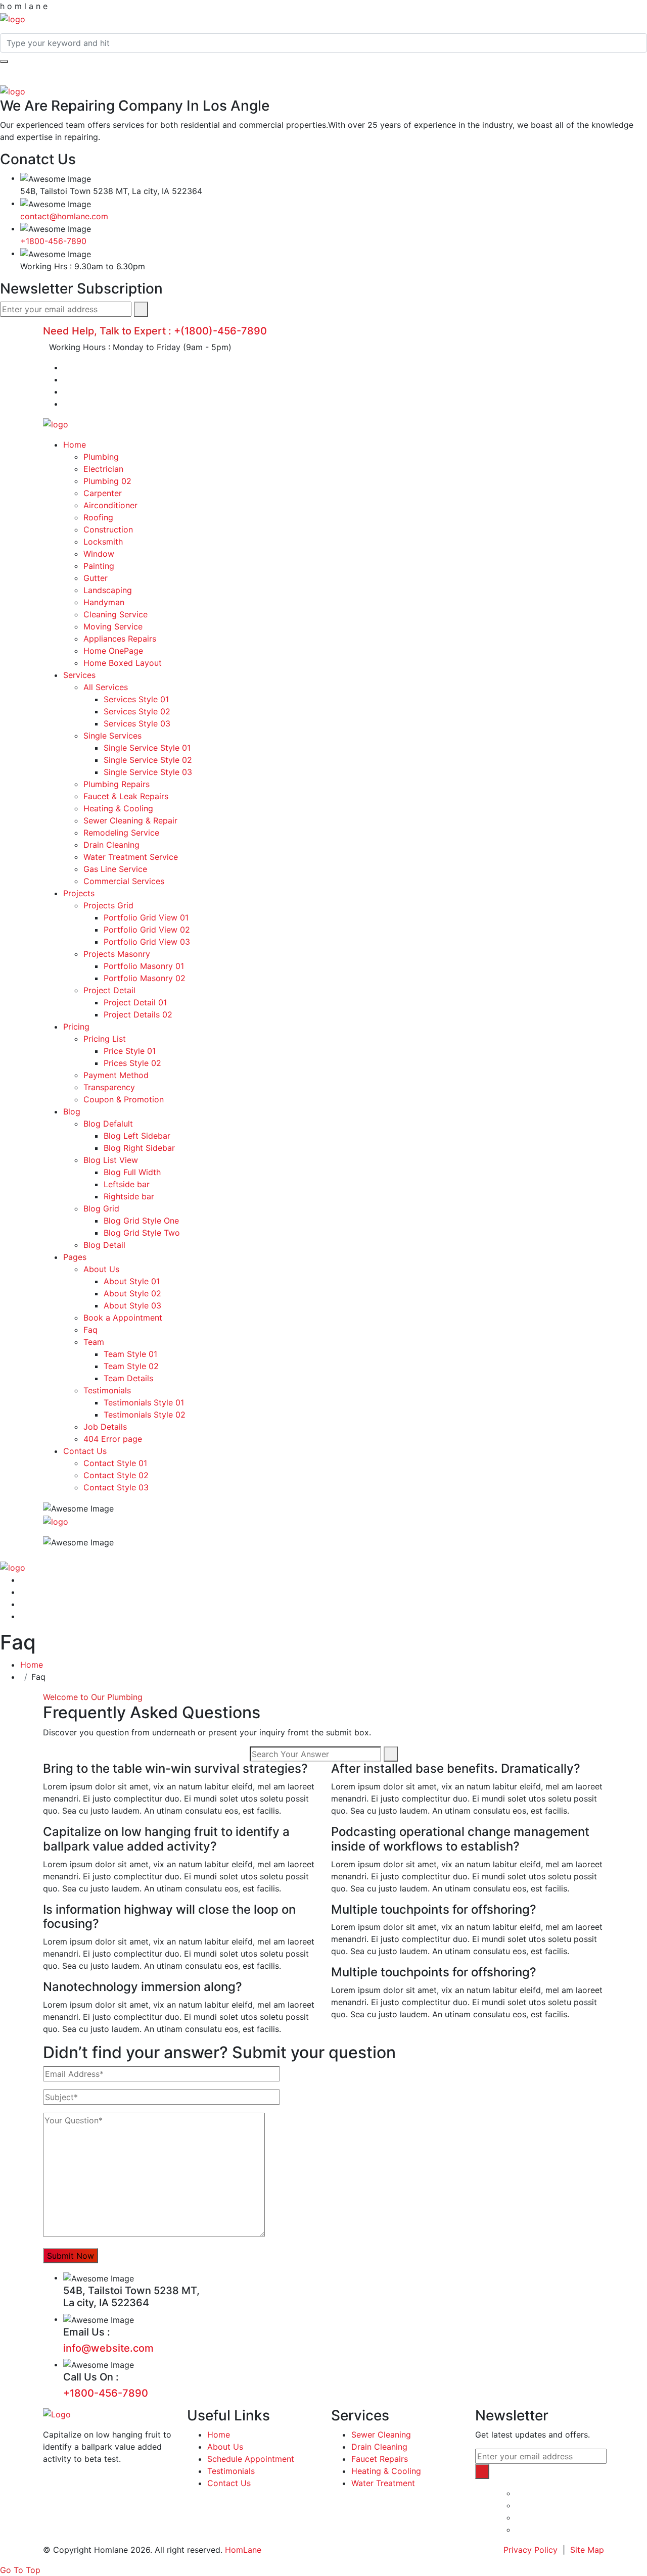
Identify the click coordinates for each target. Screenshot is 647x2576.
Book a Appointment (123, 1318)
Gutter (96, 578)
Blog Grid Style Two (142, 1233)
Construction (108, 529)
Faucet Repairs (380, 2459)
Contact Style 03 (116, 1487)
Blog (72, 1111)
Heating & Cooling (118, 808)
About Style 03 (132, 1305)
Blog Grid (101, 1208)
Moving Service (113, 626)
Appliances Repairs (120, 639)
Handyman (104, 602)
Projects (79, 893)
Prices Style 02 (132, 1063)
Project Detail (109, 990)
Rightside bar (129, 1196)
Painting (99, 566)
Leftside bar (127, 1184)
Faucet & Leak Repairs (126, 796)
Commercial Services (124, 881)
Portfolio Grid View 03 (147, 942)
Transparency (109, 1087)
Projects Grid (108, 905)
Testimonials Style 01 (144, 1402)
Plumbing (101, 457)
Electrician (103, 469)
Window (99, 554)
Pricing (76, 1027)
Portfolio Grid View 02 (147, 930)
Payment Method (116, 1075)
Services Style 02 (137, 711)
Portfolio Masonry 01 (144, 966)
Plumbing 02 (107, 481)
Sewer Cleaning (381, 2435)
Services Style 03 (137, 723)
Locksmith (103, 542)
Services (79, 675)
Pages (75, 1257)
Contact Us (85, 1451)
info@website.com (108, 2348)
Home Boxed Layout (123, 663)
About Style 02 (132, 1293)
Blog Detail (104, 1245)
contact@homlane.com (64, 216)
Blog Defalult (108, 1124)
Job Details (105, 1427)
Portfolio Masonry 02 (145, 978)
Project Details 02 (138, 1014)
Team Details (128, 1378)
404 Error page (113, 1439)
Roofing (98, 517)
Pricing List (105, 1039)
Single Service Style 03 (148, 772)
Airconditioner (110, 505)
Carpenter (103, 493)
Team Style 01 (130, 1354)
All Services (106, 687)
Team (94, 1342)
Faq (90, 1330)
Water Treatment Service (131, 857)
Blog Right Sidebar (139, 1148)
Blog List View (111, 1160)
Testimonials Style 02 (145, 1415)
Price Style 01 (130, 1051)
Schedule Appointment (251, 2459)
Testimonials (107, 1390)
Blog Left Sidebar (137, 1136)
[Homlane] (13, 18)
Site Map (587, 2550)
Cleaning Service (115, 614)
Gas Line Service (115, 869)
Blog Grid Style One (141, 1221)
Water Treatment (383, 2483)
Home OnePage (113, 651)
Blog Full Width (132, 1172)
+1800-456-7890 (53, 241)
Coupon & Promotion (124, 1099)
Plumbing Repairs (117, 784)
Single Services (112, 736)
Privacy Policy (530, 2550)
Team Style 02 (131, 1366)
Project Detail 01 (135, 1002)
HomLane (243, 2550)
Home (75, 445)
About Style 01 (132, 1281)
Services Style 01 (136, 699)
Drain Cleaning (111, 845)
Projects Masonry (117, 954)
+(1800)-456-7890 (220, 331)
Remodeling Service (121, 833)
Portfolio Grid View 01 (146, 917)
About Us (101, 1269)
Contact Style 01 (115, 1463)
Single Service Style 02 (148, 760)
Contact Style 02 (116, 1475)
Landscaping (108, 590)
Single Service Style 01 (147, 748)
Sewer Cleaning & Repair (130, 820)
